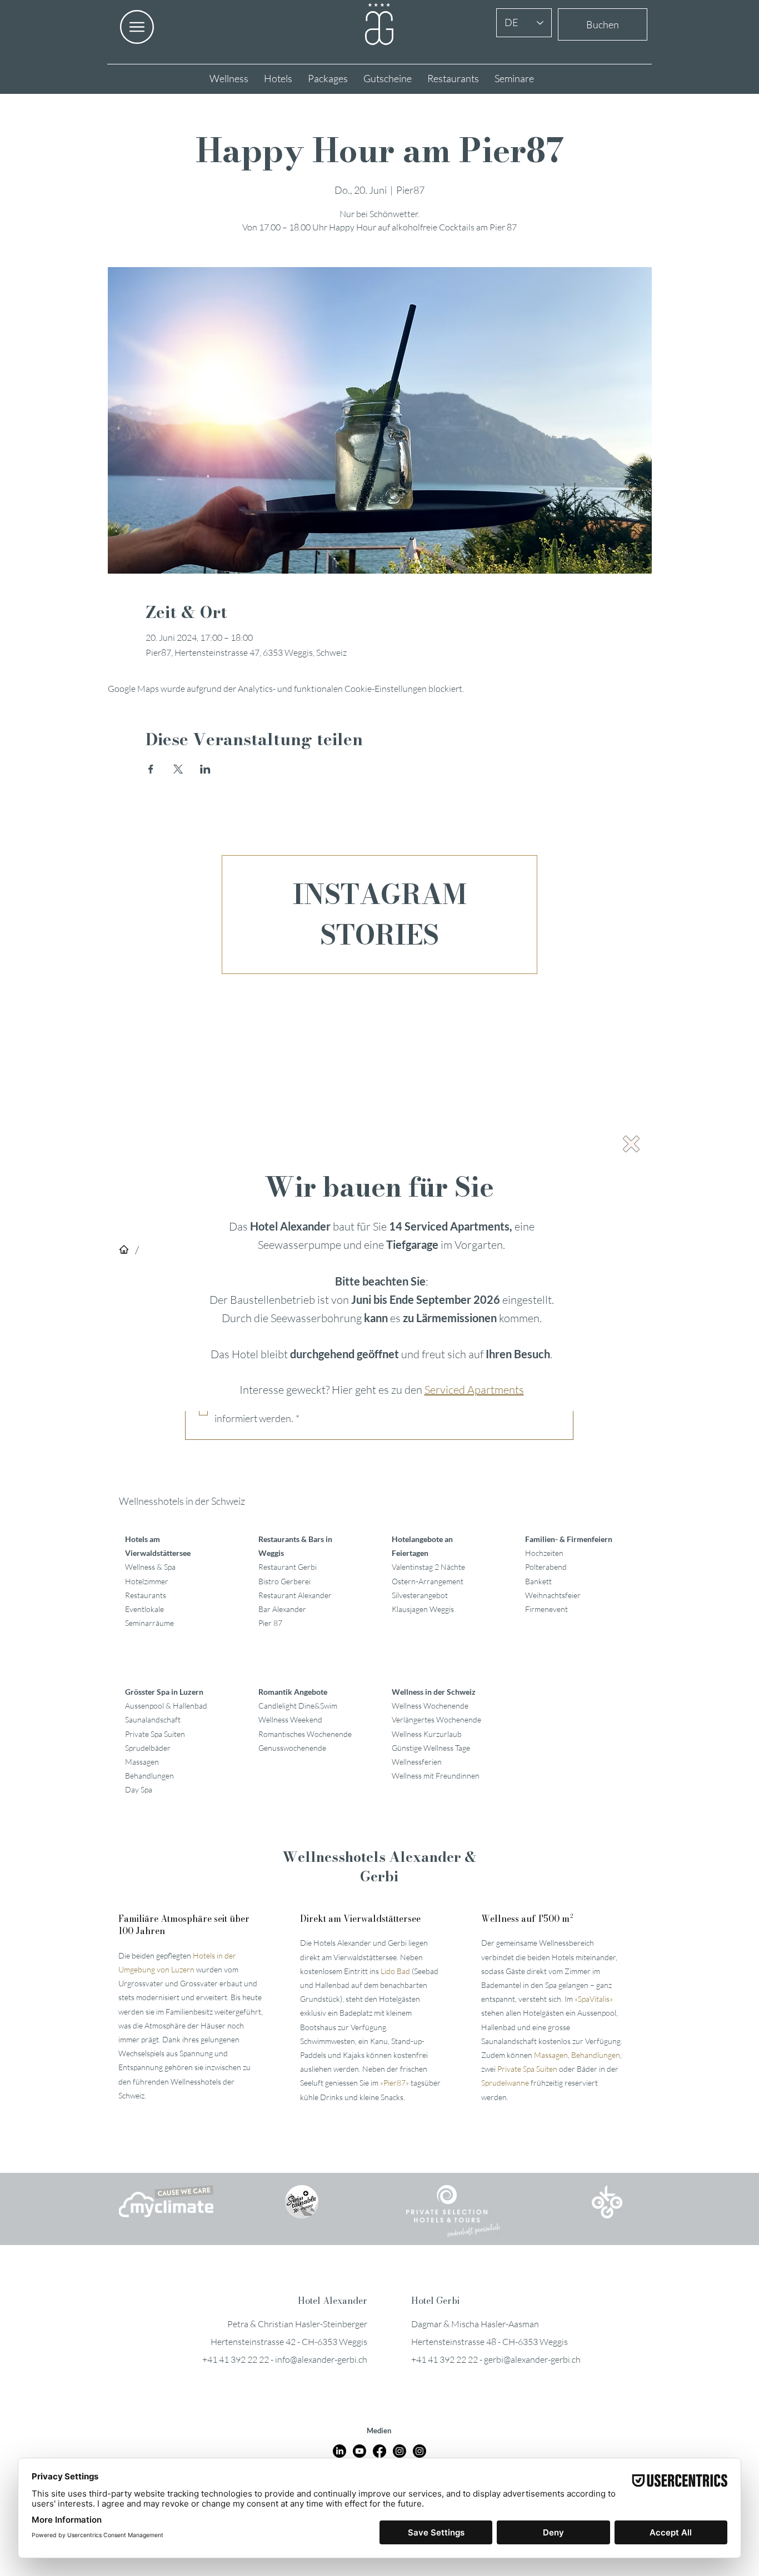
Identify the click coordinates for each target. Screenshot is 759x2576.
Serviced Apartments (474, 1390)
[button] (631, 1144)
